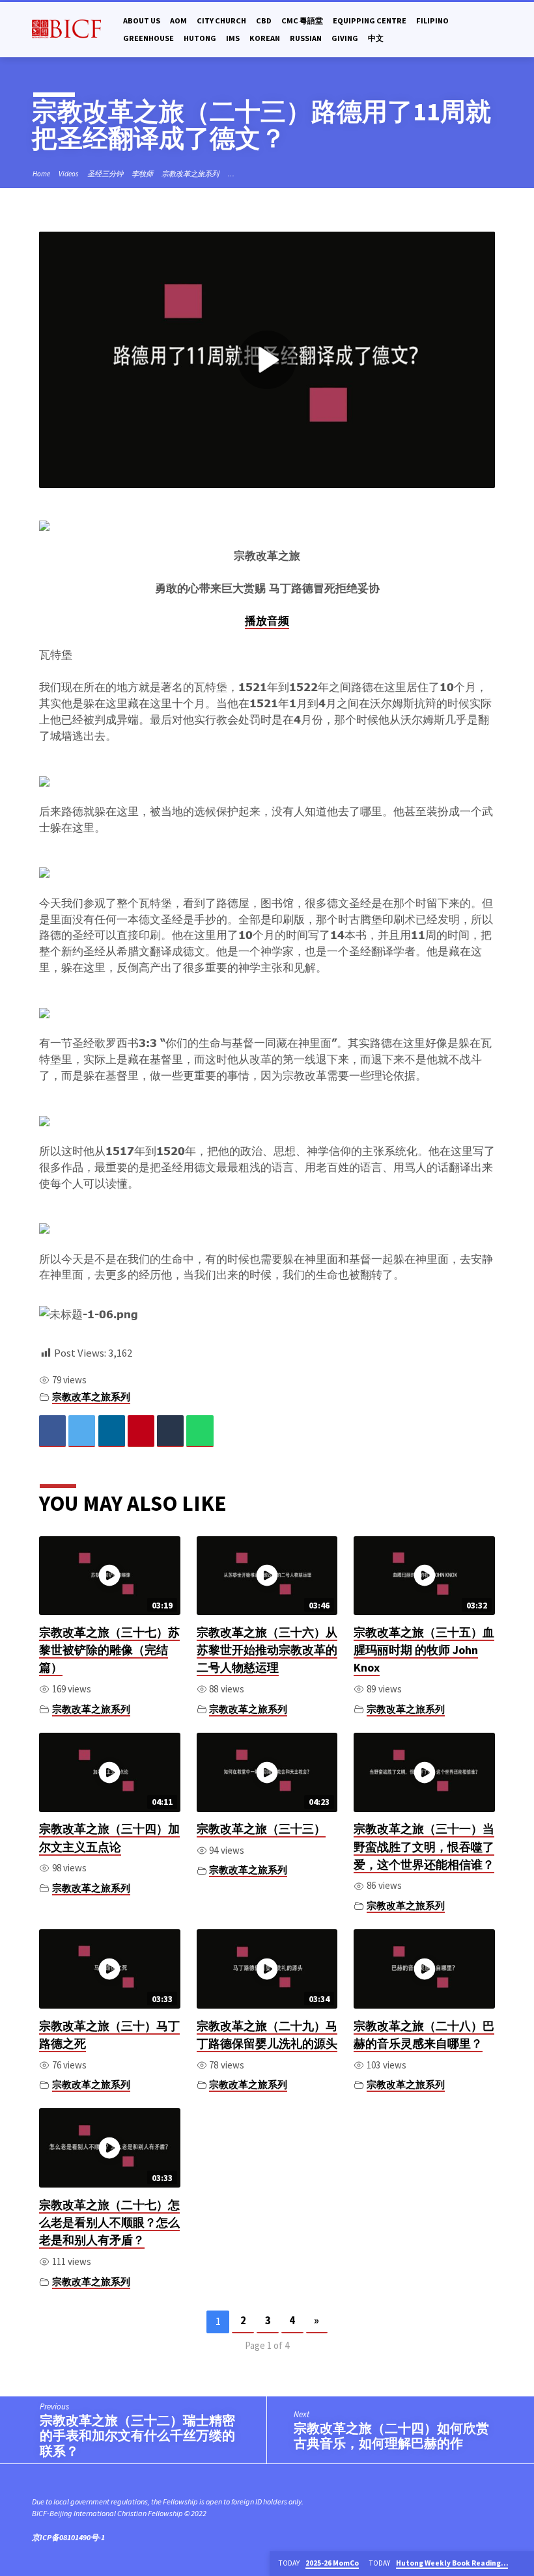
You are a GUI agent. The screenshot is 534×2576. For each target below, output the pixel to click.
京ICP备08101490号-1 (68, 2537)
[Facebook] (52, 1431)
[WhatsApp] (200, 1431)
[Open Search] (497, 30)
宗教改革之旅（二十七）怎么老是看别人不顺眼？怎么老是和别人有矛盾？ (109, 2223)
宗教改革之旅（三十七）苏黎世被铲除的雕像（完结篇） (109, 1650)
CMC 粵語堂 (302, 20)
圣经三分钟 (105, 174)
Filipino (432, 20)
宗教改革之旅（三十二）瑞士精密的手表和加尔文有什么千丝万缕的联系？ (137, 2436)
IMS (233, 38)
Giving (345, 38)
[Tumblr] (170, 1431)
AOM (178, 20)
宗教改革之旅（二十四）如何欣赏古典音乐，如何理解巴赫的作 (391, 2436)
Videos (69, 174)
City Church (221, 20)
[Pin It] (141, 1431)
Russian (306, 38)
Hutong (200, 38)
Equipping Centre (370, 20)
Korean (265, 38)
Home (41, 174)
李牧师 (142, 174)
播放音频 (267, 621)
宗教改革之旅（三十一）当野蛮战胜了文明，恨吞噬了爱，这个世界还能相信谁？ (424, 1847)
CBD (264, 20)
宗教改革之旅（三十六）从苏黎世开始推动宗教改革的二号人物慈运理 (267, 1650)
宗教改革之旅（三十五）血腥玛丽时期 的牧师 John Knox (424, 1650)
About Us (142, 20)
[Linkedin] (112, 1431)
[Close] (523, 2564)
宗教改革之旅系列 (190, 174)
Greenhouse (148, 38)
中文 (376, 38)
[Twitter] (82, 1431)
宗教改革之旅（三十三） (261, 1829)
